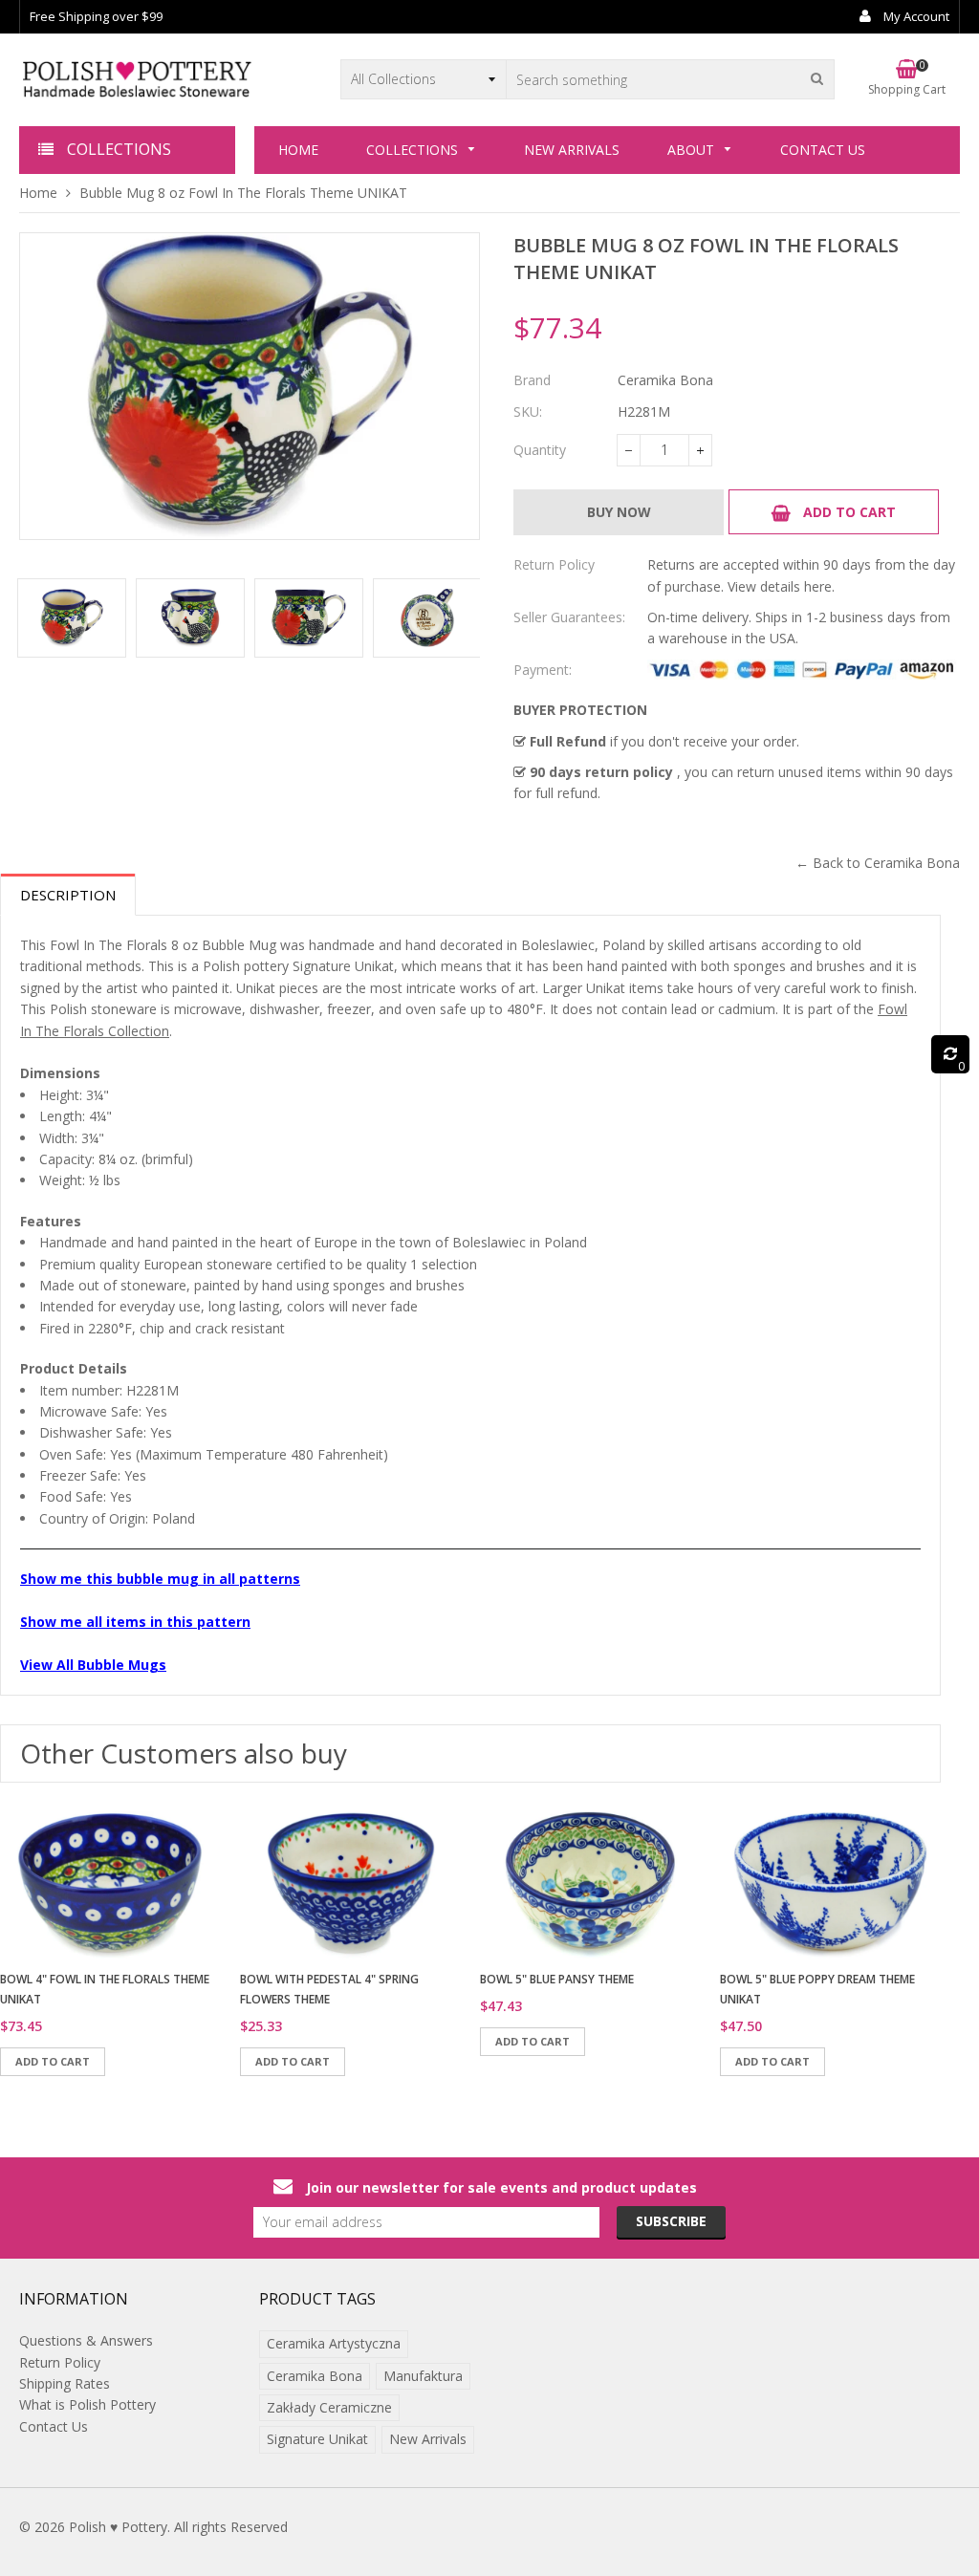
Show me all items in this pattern (135, 1622)
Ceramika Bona (315, 2376)
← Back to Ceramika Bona (878, 863)
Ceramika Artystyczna (334, 2343)
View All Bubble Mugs (93, 1665)
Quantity (540, 450)
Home (38, 193)
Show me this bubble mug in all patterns (160, 1579)
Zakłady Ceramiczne (329, 2407)
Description (68, 895)
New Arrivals (428, 2439)
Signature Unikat (317, 2439)
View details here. (781, 586)
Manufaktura (423, 2376)
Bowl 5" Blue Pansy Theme (557, 1979)
